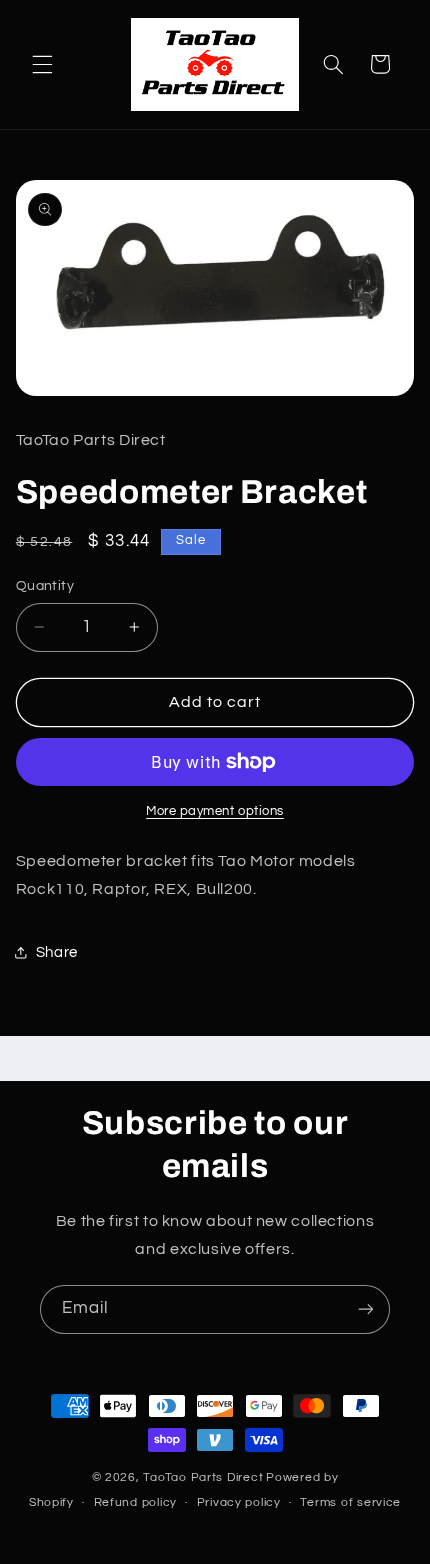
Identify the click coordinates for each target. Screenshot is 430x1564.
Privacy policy (239, 1502)
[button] (42, 64)
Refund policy (136, 1502)
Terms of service (350, 1502)
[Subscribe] (366, 1309)
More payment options (215, 811)
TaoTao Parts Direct (203, 1477)
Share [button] (57, 952)
